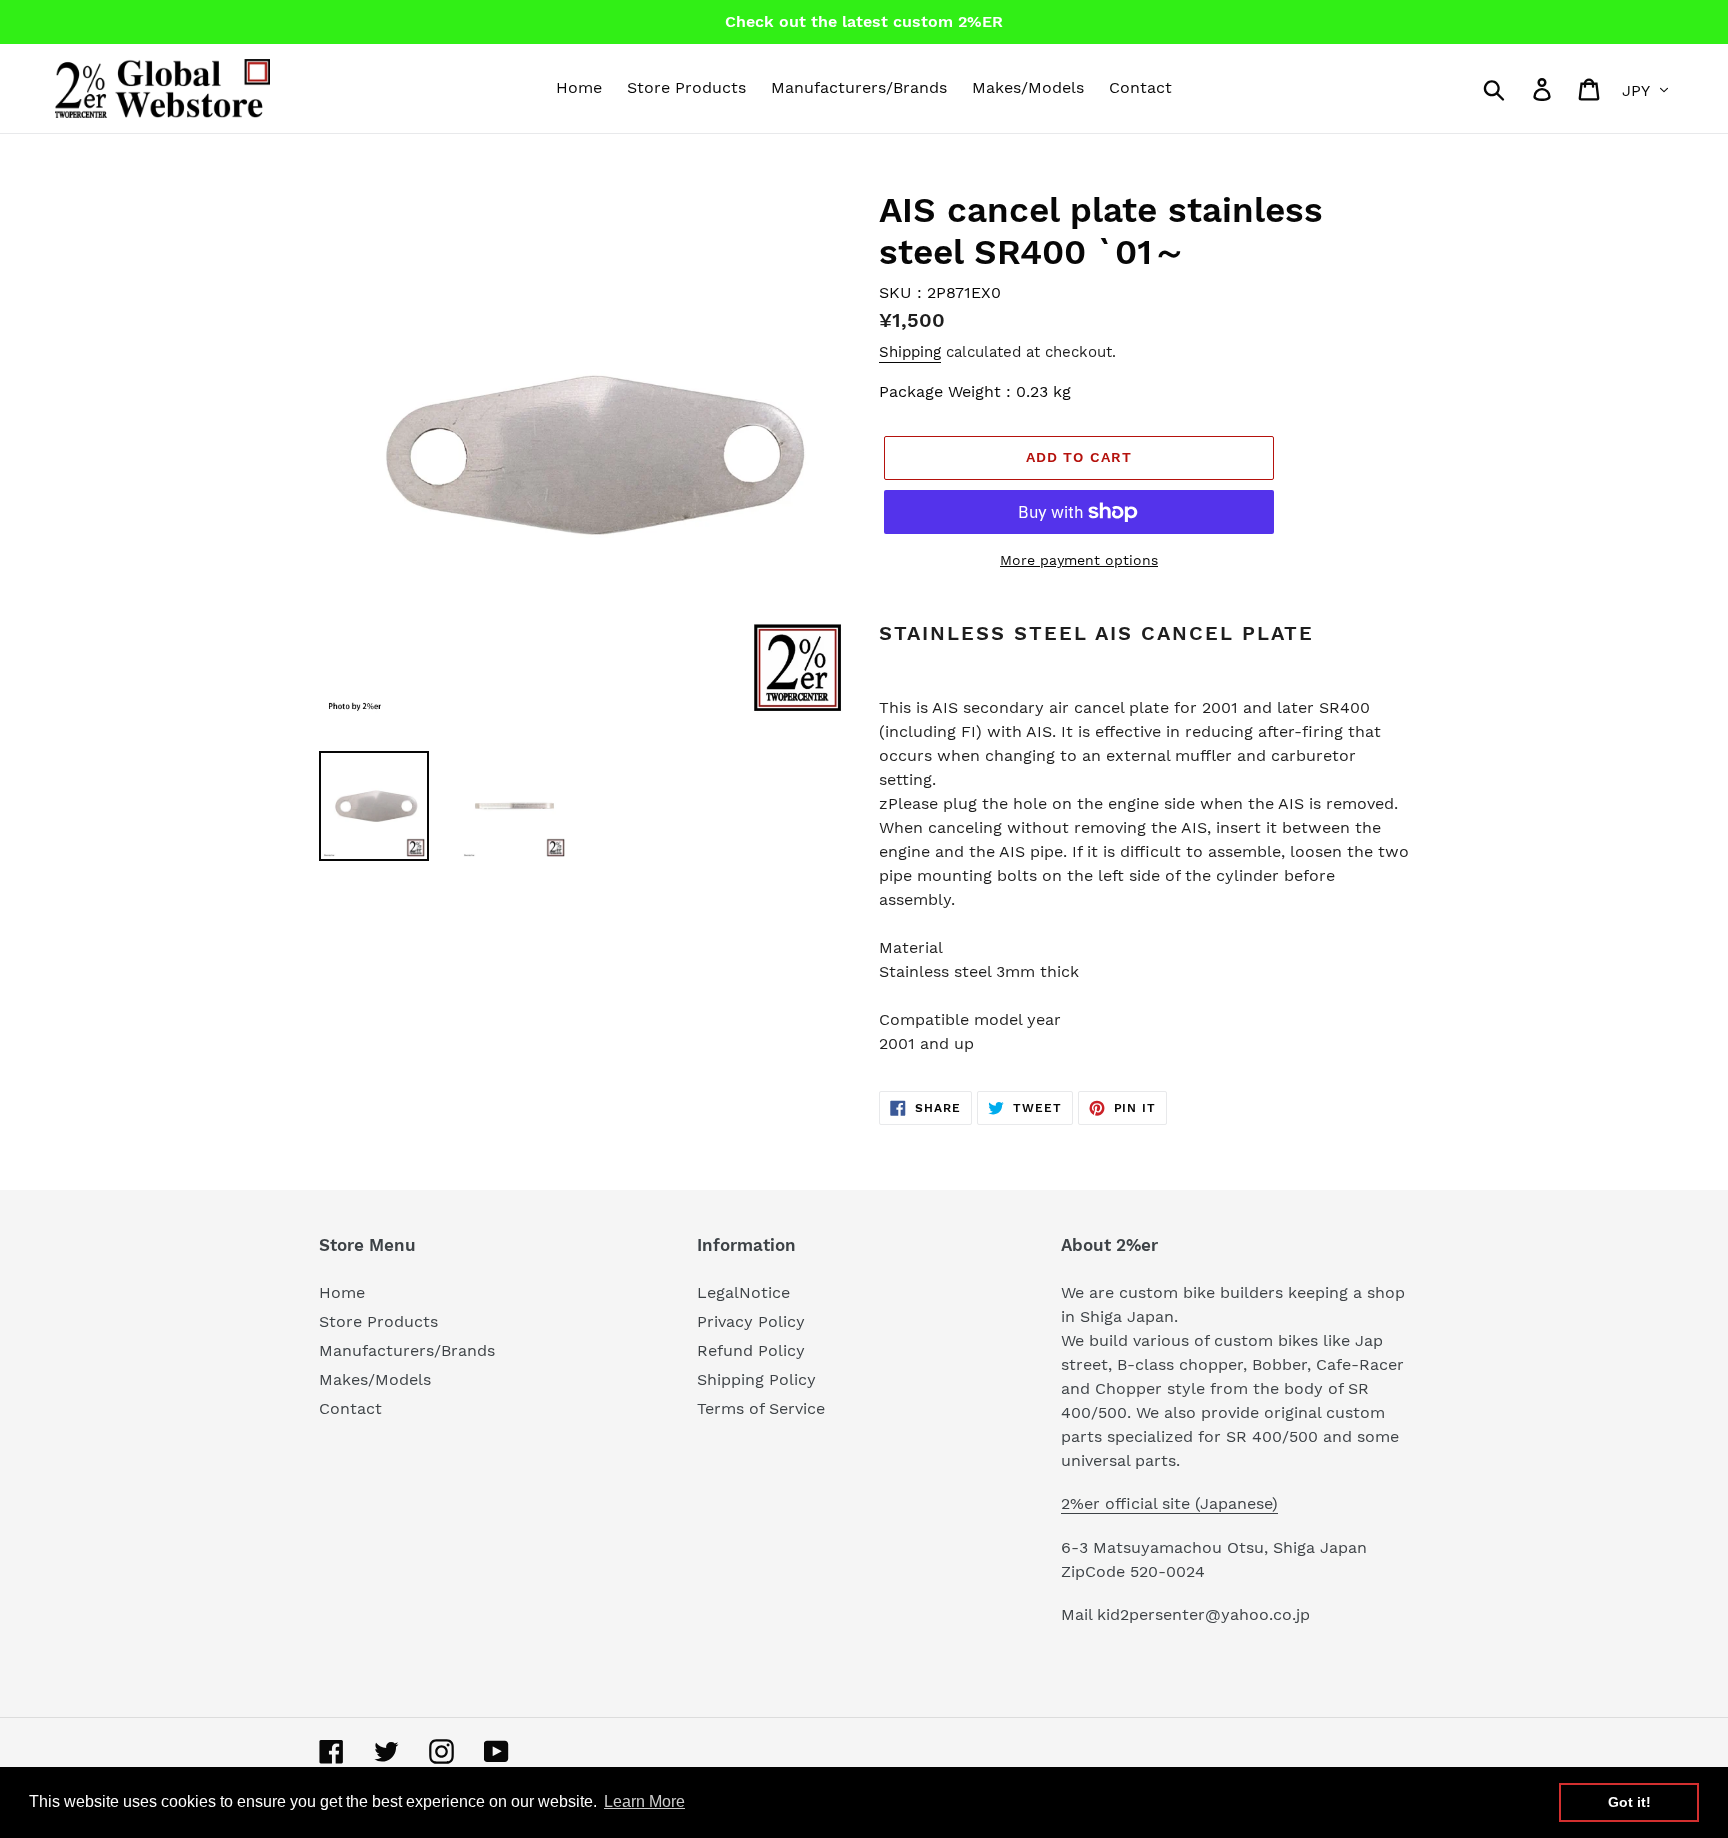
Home (342, 1292)
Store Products (378, 1321)
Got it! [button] (1629, 1802)
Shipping (910, 352)
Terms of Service (761, 1408)
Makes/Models (375, 1379)
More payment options (1079, 560)
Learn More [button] (644, 1801)
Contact (350, 1408)
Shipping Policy (756, 1379)
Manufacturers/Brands (407, 1350)
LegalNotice (743, 1292)
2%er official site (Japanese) (1169, 1503)
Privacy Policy (751, 1321)
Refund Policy (751, 1350)
